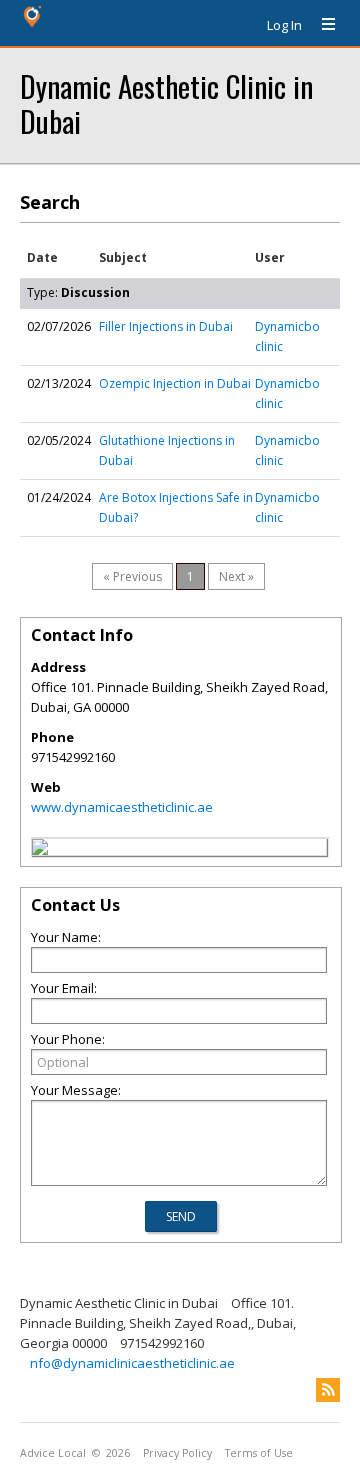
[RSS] (328, 1390)
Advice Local (53, 1453)
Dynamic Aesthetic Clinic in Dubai (166, 103)
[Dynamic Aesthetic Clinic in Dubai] (40, 850)
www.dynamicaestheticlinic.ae (122, 807)
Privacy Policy (177, 1453)
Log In (284, 25)
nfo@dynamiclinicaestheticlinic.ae (132, 1363)
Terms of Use (259, 1453)
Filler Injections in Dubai (166, 326)
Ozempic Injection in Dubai (175, 383)
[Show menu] (321, 25)
